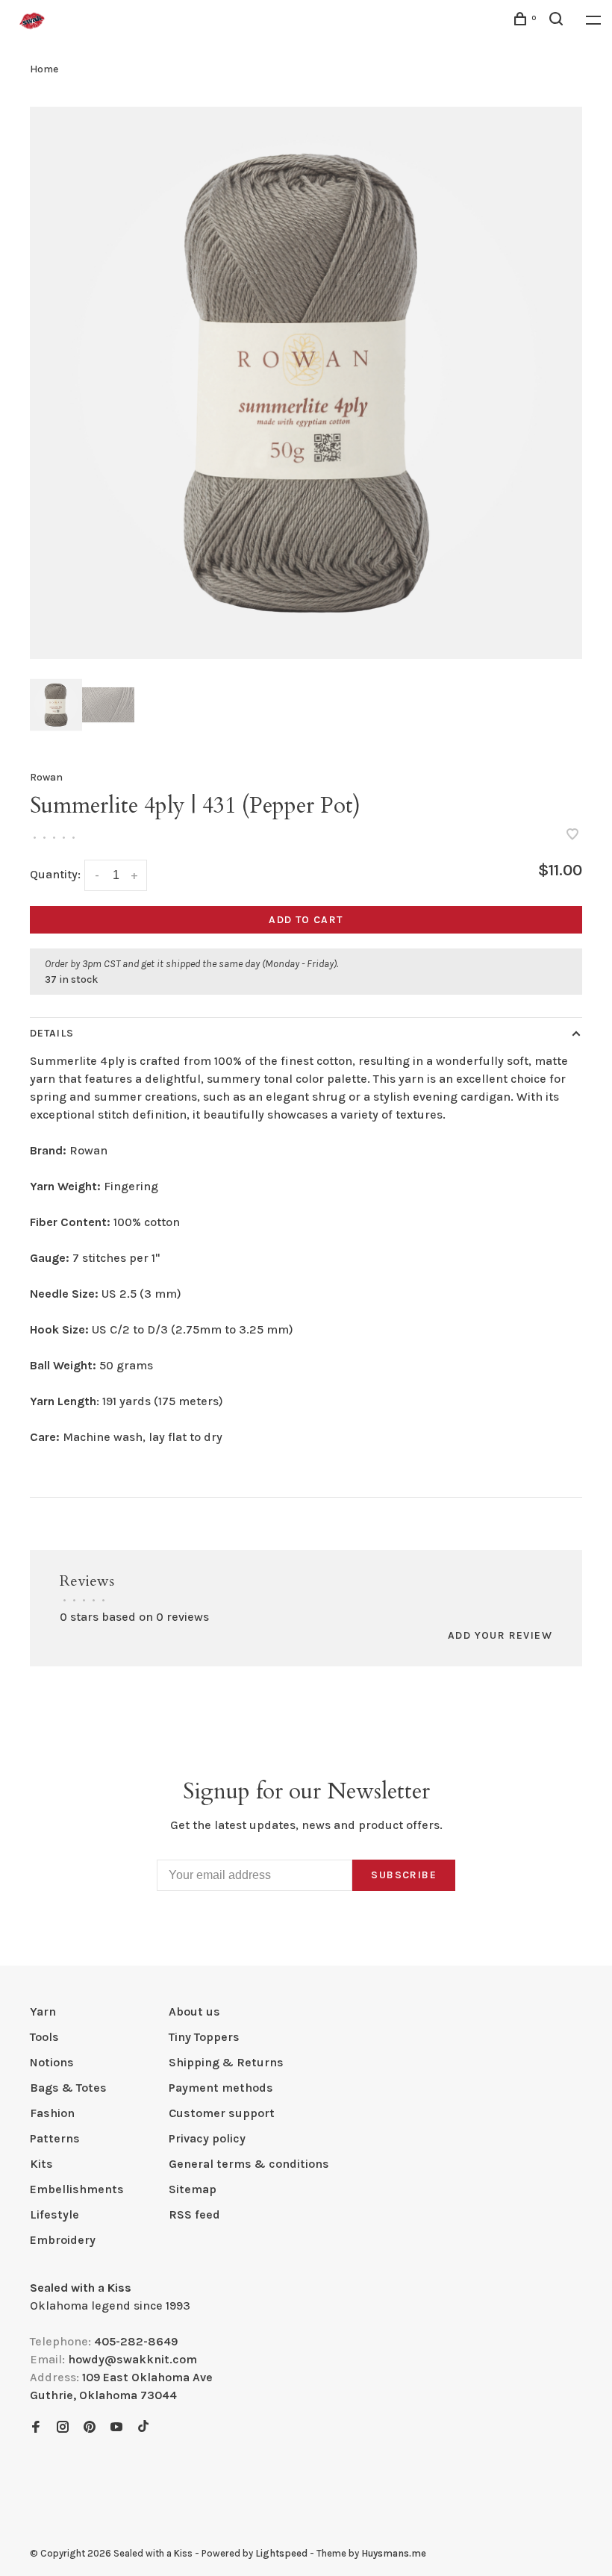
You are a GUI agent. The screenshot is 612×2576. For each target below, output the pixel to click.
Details (52, 1033)
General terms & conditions (249, 2164)
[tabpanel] (306, 383)
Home (44, 69)
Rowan (46, 777)
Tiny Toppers (204, 2037)
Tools (44, 2037)
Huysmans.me (394, 2553)
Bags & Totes (68, 2088)
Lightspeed (281, 2553)
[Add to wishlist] (572, 835)
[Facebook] (36, 2428)
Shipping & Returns (226, 2062)
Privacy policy (207, 2138)
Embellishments (77, 2189)
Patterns (55, 2138)
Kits (41, 2164)
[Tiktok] (143, 2428)
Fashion (52, 2113)
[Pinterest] (90, 2428)
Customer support (222, 2113)
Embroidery (63, 2240)
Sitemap (193, 2189)
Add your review (500, 1635)
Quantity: (55, 874)
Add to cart (306, 920)
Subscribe (404, 1875)
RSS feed (194, 2214)
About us (194, 2011)
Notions (52, 2062)
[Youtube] (116, 2428)
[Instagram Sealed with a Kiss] (63, 2428)
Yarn (43, 2011)
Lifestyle (54, 2214)
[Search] (558, 21)
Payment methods (221, 2088)
